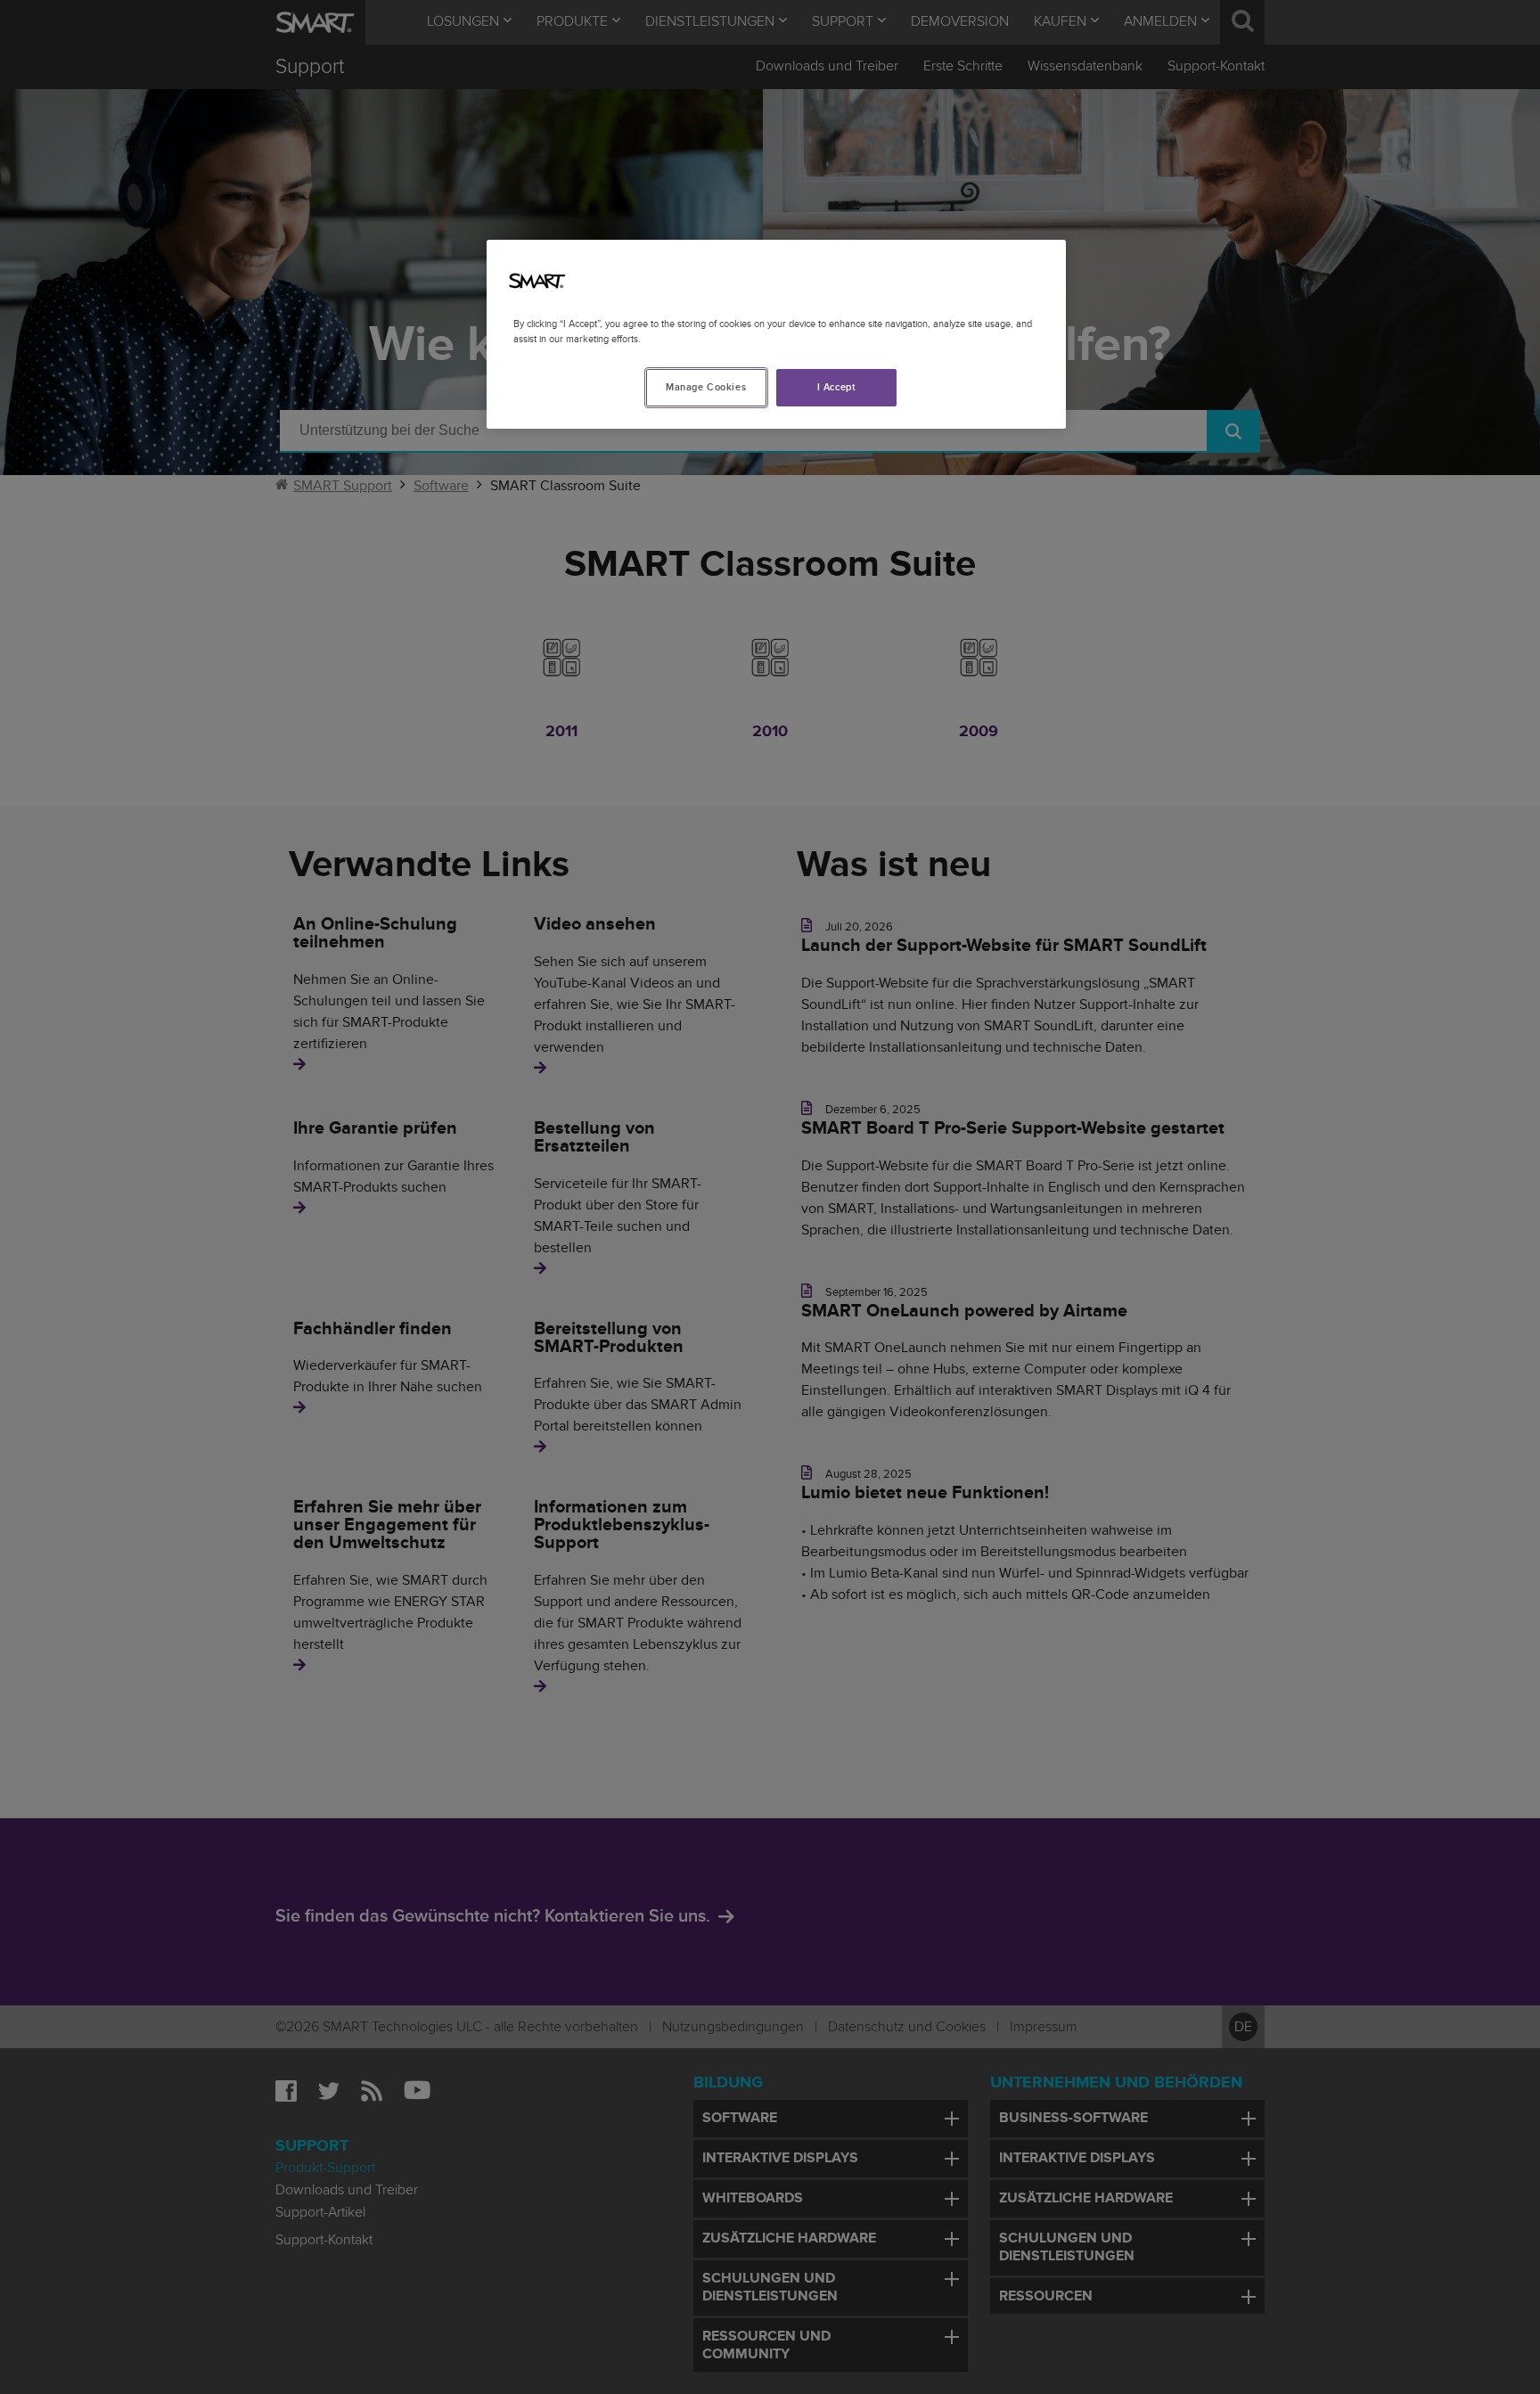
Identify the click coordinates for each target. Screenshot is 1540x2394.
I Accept (837, 387)
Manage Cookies (706, 387)
